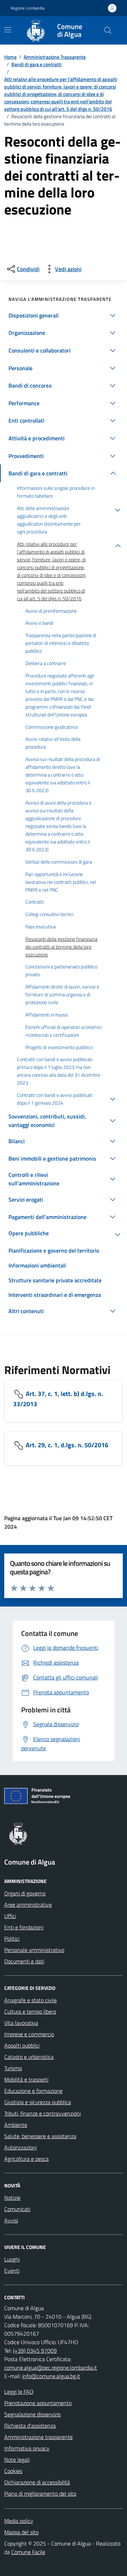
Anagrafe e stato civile (31, 2000)
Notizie (12, 2198)
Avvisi (11, 2220)
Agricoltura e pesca (26, 2159)
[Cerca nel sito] (108, 30)
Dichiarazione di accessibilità (37, 2482)
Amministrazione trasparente (38, 2437)
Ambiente (16, 2125)
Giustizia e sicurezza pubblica (38, 2102)
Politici (12, 1939)
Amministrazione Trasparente (55, 57)
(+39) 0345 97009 (35, 2351)
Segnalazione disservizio (32, 2414)
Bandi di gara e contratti (36, 64)
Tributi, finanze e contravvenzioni (43, 2113)
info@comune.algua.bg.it (51, 2376)
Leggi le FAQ (19, 2392)
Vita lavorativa (21, 2023)
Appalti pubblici (22, 2045)
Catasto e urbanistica (29, 2057)
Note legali (17, 2460)
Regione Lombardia (28, 8)
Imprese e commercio (29, 2034)
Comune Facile (28, 2552)
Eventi (12, 2271)
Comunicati (17, 2209)
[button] (64, 315)
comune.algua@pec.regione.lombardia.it (51, 2368)
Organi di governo (25, 1893)
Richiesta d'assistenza (30, 2426)
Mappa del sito (21, 2532)
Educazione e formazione (33, 2091)
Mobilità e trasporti (26, 2079)
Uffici (10, 1916)
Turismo (13, 2068)
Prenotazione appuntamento (38, 2403)
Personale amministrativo (34, 1950)
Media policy (19, 2521)
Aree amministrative (28, 1905)
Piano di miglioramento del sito (40, 2494)
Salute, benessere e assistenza (40, 2136)
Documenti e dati (24, 1961)
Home (10, 57)
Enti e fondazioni (24, 1927)
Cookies (13, 2471)
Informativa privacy (27, 2448)
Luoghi (12, 2259)
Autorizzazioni (20, 2147)
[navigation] (8, 30)
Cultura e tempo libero (30, 2011)
